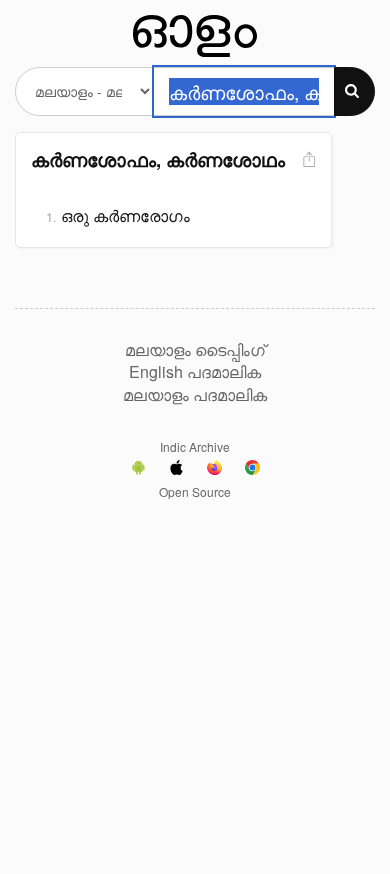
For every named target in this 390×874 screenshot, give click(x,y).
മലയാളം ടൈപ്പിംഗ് (195, 350)
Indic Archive (195, 446)
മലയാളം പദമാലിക (195, 395)
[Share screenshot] (307, 160)
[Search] (354, 91)
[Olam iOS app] (176, 470)
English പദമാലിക (195, 372)
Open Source (195, 491)
